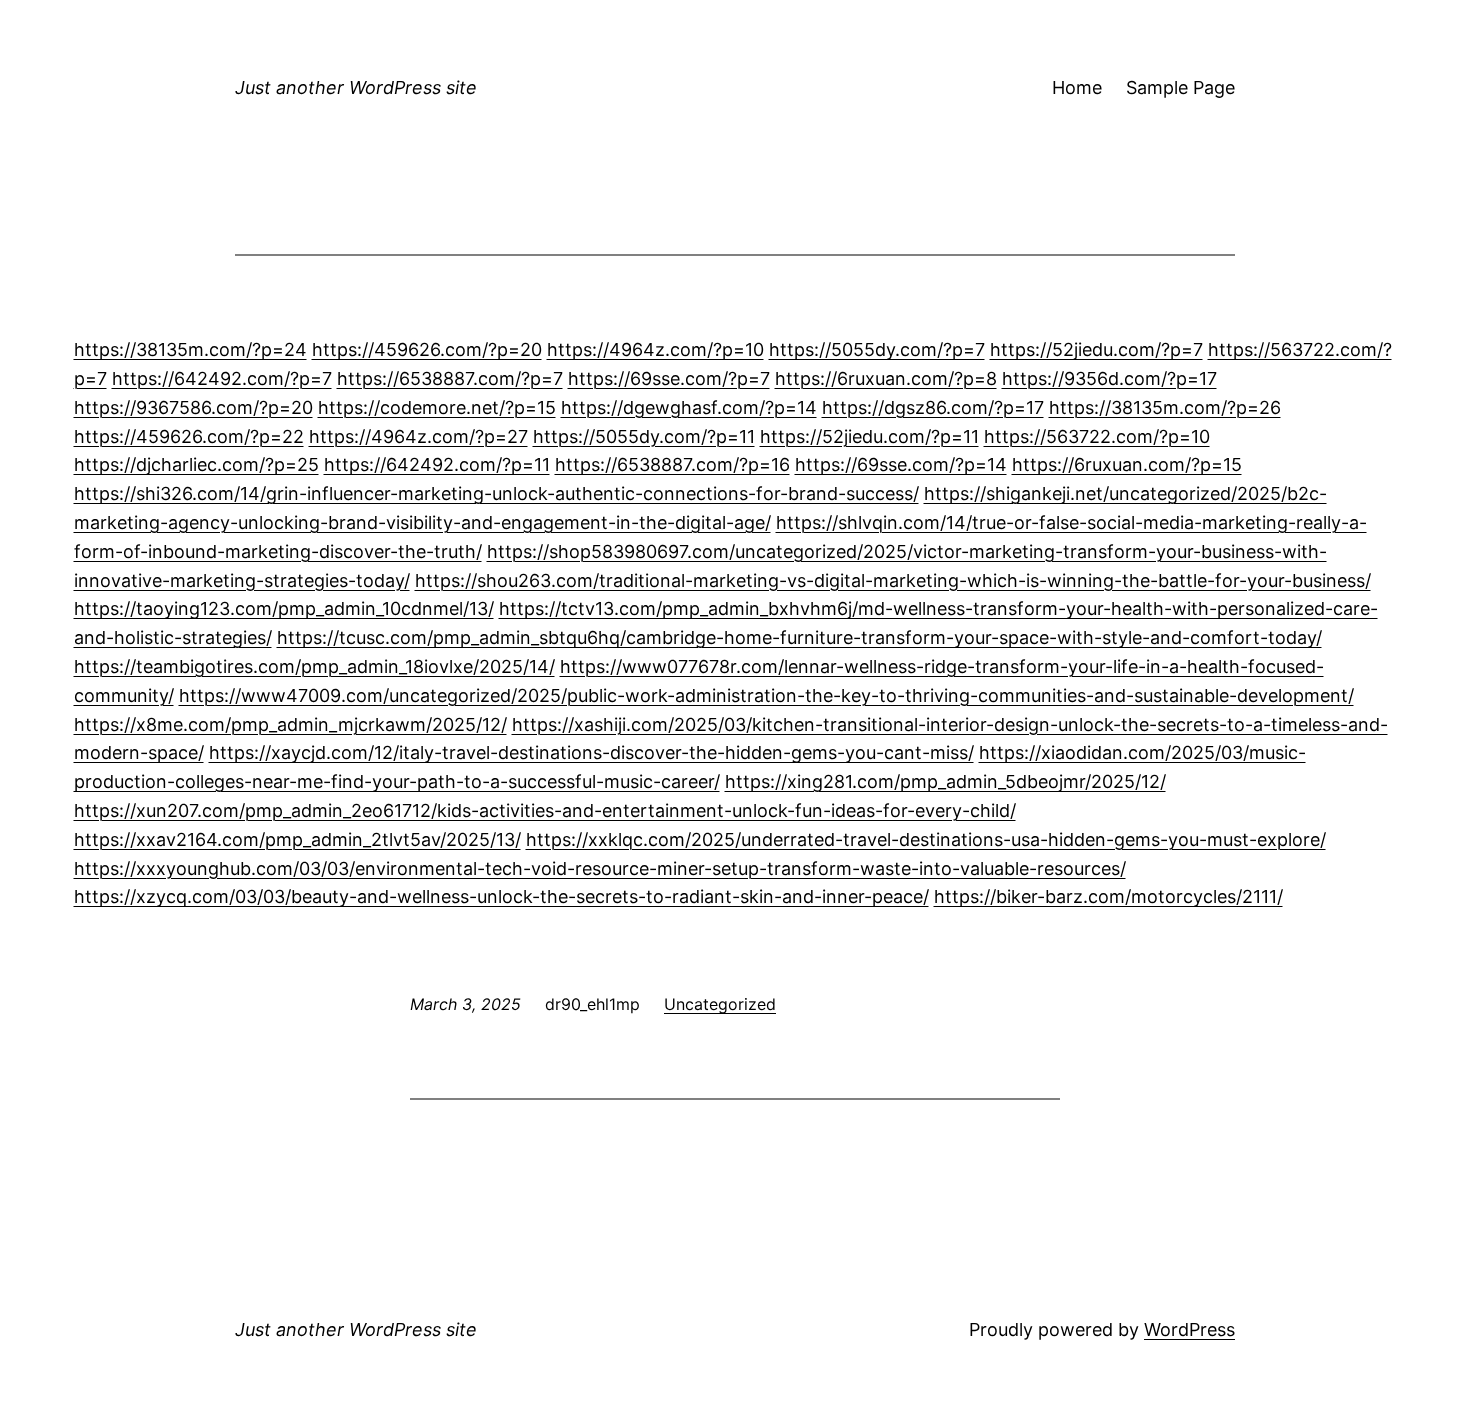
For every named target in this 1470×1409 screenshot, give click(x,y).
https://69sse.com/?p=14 (901, 464)
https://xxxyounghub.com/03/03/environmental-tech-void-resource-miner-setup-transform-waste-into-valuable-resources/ (600, 868)
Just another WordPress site (356, 87)
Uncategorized (720, 1004)
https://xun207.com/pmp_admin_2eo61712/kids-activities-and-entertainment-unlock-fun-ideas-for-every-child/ (545, 810)
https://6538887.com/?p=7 (450, 378)
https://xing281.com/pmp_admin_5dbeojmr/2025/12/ (945, 781)
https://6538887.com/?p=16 (672, 464)
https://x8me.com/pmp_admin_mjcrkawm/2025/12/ (290, 724)
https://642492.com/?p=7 (222, 378)
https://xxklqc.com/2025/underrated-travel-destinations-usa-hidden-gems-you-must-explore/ (926, 839)
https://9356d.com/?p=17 (1109, 378)
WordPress (1189, 1329)
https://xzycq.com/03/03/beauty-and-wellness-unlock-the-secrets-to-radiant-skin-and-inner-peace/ (501, 896)
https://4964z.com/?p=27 (418, 436)
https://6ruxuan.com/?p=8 (886, 378)
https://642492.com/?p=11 (437, 464)
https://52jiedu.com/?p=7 (1096, 349)
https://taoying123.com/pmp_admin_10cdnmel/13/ (284, 608)
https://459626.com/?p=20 (427, 349)
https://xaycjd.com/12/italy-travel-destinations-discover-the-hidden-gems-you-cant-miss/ (591, 752)
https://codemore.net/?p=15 (437, 407)
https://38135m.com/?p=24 (190, 349)
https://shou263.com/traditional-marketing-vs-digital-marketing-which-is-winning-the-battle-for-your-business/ (893, 580)
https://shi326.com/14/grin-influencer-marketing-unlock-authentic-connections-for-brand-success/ (496, 493)
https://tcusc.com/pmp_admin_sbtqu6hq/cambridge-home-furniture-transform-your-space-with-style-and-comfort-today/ (799, 637)
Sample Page (1180, 87)
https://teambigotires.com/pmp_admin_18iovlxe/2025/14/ (314, 666)
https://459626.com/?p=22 (189, 436)
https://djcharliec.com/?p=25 (196, 464)
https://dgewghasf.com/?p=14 (689, 407)
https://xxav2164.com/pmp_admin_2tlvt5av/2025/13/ (297, 839)
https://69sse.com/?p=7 (669, 378)
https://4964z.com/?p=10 (655, 349)
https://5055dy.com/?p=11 (644, 436)
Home (1077, 87)
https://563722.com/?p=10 (1097, 436)
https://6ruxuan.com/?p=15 (1127, 464)
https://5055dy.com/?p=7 (877, 349)
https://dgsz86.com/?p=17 (933, 407)
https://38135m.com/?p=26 (1165, 407)
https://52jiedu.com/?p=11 (869, 436)
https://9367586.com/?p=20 (193, 407)
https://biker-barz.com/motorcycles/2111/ (1108, 896)
